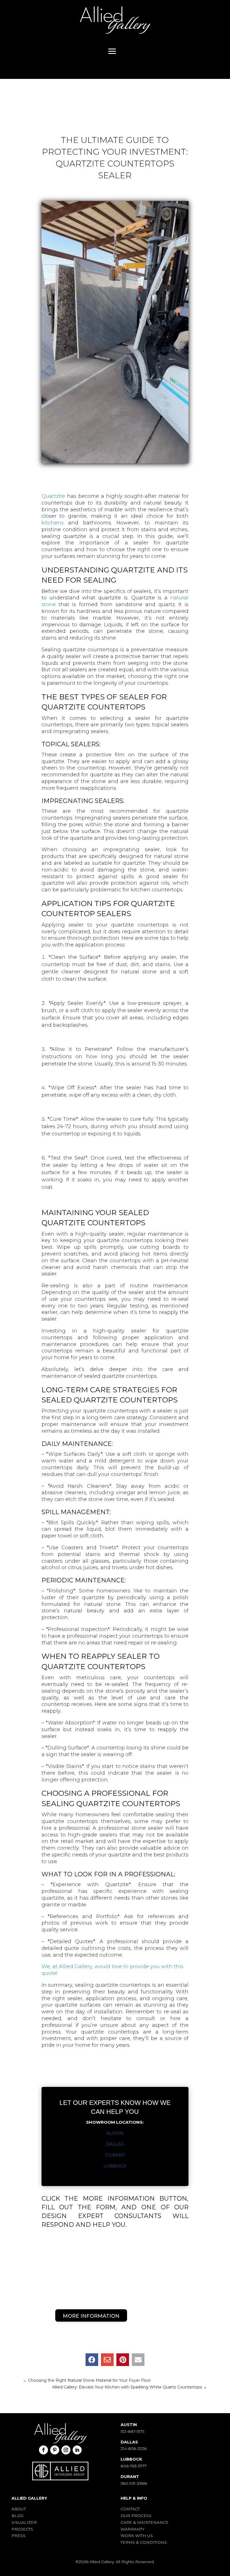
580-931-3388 (134, 2483)
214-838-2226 (134, 2449)
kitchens (53, 523)
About (19, 2509)
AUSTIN (115, 2133)
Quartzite (53, 496)
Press (19, 2536)
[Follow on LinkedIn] (77, 2450)
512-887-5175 (132, 2431)
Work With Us (137, 2536)
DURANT (115, 2155)
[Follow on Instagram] (66, 2450)
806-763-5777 (134, 2466)
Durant (130, 2477)
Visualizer (24, 2522)
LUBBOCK (115, 2166)
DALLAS (115, 2144)
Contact (130, 2509)
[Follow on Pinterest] (55, 2450)
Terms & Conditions (144, 2542)
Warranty (133, 2529)
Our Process (136, 2516)
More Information (91, 2316)
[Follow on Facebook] (43, 2450)
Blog (18, 2516)
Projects (22, 2529)
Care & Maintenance (145, 2522)
